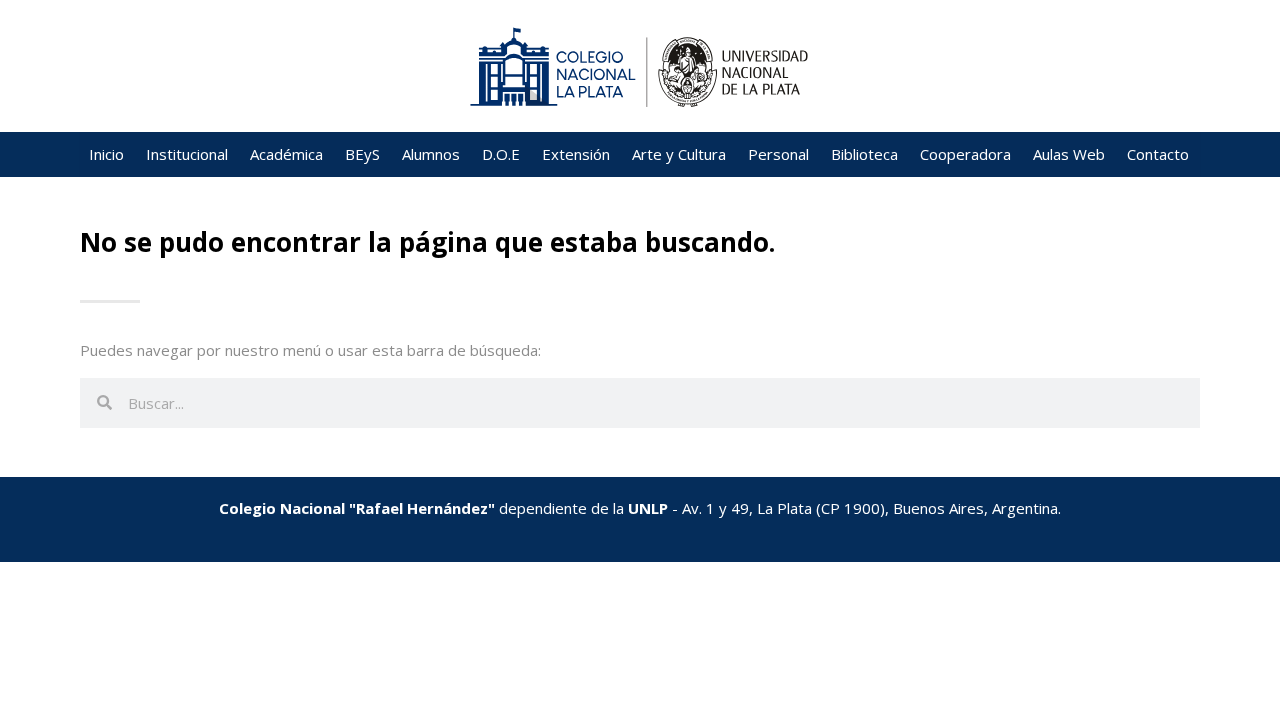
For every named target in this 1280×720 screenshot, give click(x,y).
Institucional (187, 154)
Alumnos (431, 154)
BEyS (362, 154)
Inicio (106, 154)
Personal (778, 154)
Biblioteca (864, 154)
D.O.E (501, 154)
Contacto (1158, 154)
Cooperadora (965, 154)
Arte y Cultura (679, 154)
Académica (286, 154)
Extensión (576, 154)
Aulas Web (1069, 154)
